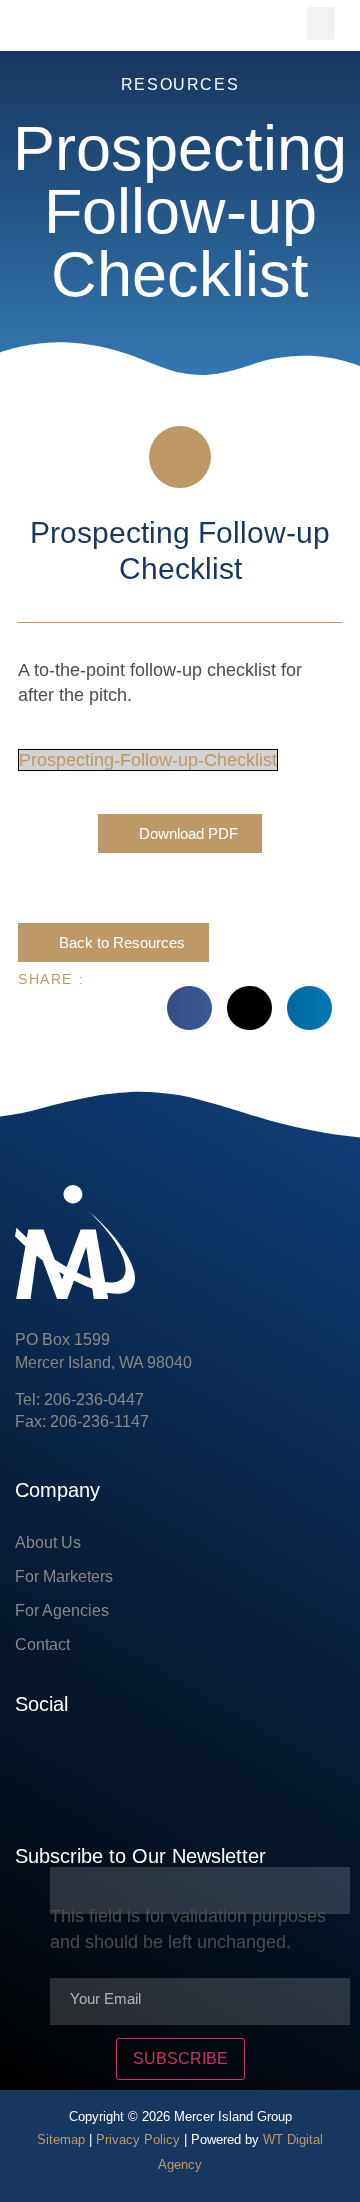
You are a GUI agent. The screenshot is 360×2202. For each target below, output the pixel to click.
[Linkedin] (90, 1766)
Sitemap (61, 2139)
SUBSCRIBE (180, 2058)
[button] (321, 23)
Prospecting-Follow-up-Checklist (148, 760)
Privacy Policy (138, 2139)
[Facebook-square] (30, 1766)
